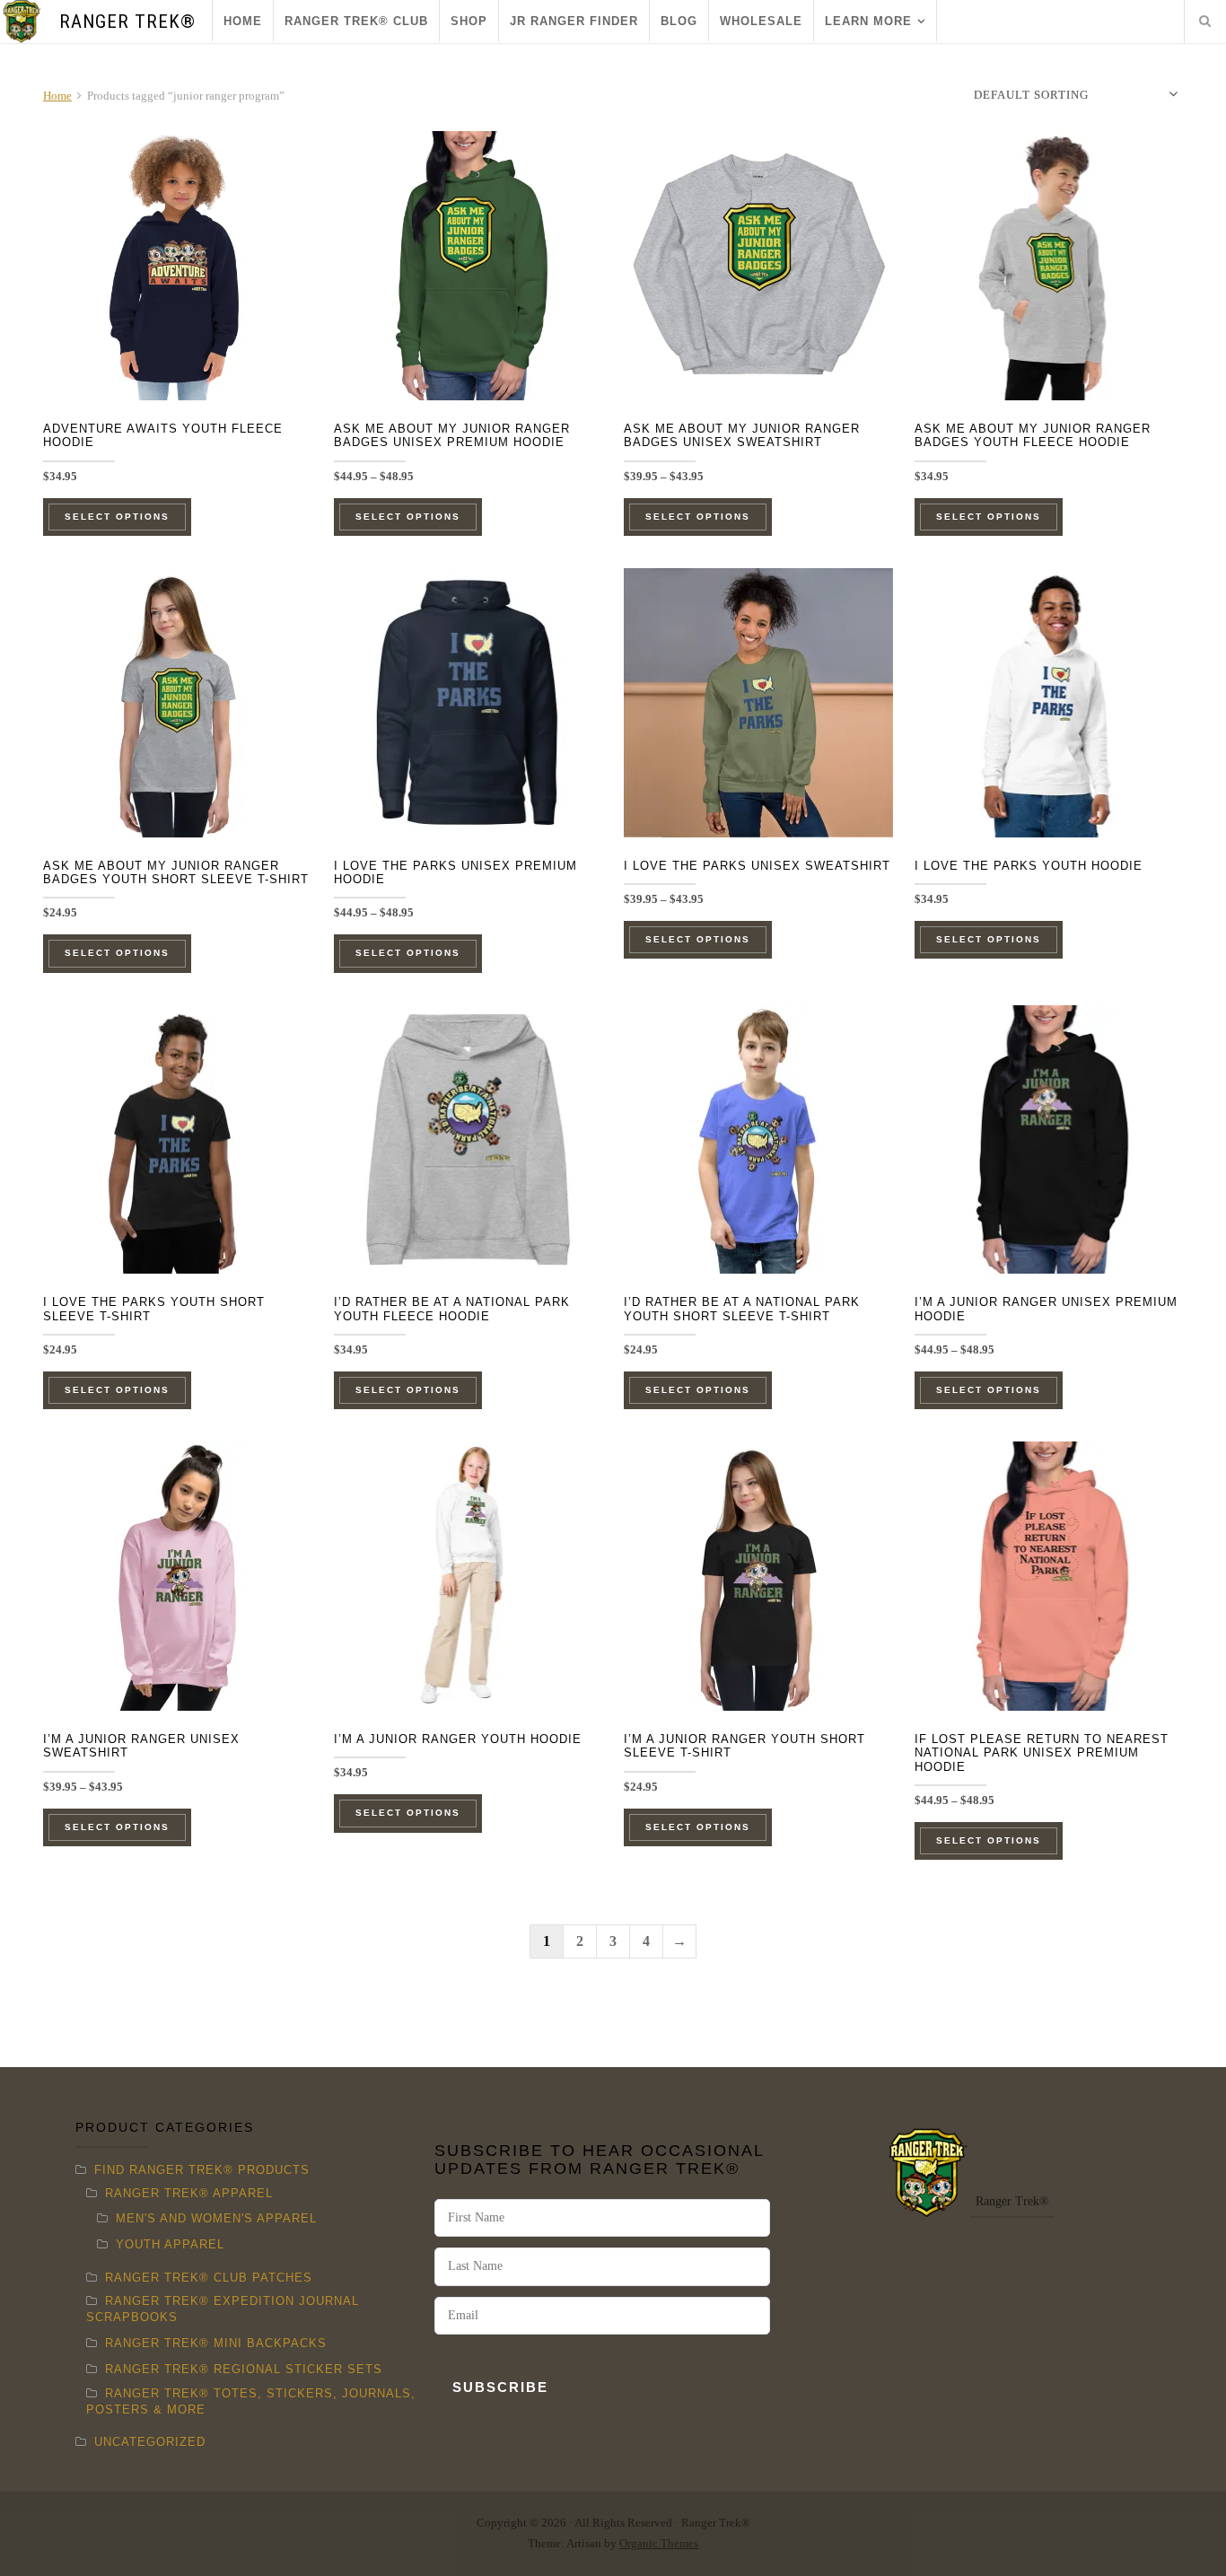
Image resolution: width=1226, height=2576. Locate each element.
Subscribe (500, 2387)
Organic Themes (659, 2544)
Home (243, 21)
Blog (679, 21)
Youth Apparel (170, 2244)
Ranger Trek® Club (356, 21)
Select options (117, 517)
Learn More (868, 21)
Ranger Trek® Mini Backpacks (216, 2343)
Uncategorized (150, 2442)
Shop (469, 21)
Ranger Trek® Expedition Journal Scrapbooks (223, 2309)
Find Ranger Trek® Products (202, 2170)
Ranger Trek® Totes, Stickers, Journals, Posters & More (251, 2401)
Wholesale (761, 21)
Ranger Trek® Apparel (189, 2193)
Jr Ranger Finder (574, 21)
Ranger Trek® (127, 22)
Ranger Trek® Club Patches (209, 2278)
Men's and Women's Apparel (216, 2218)
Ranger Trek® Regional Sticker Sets (244, 2369)
